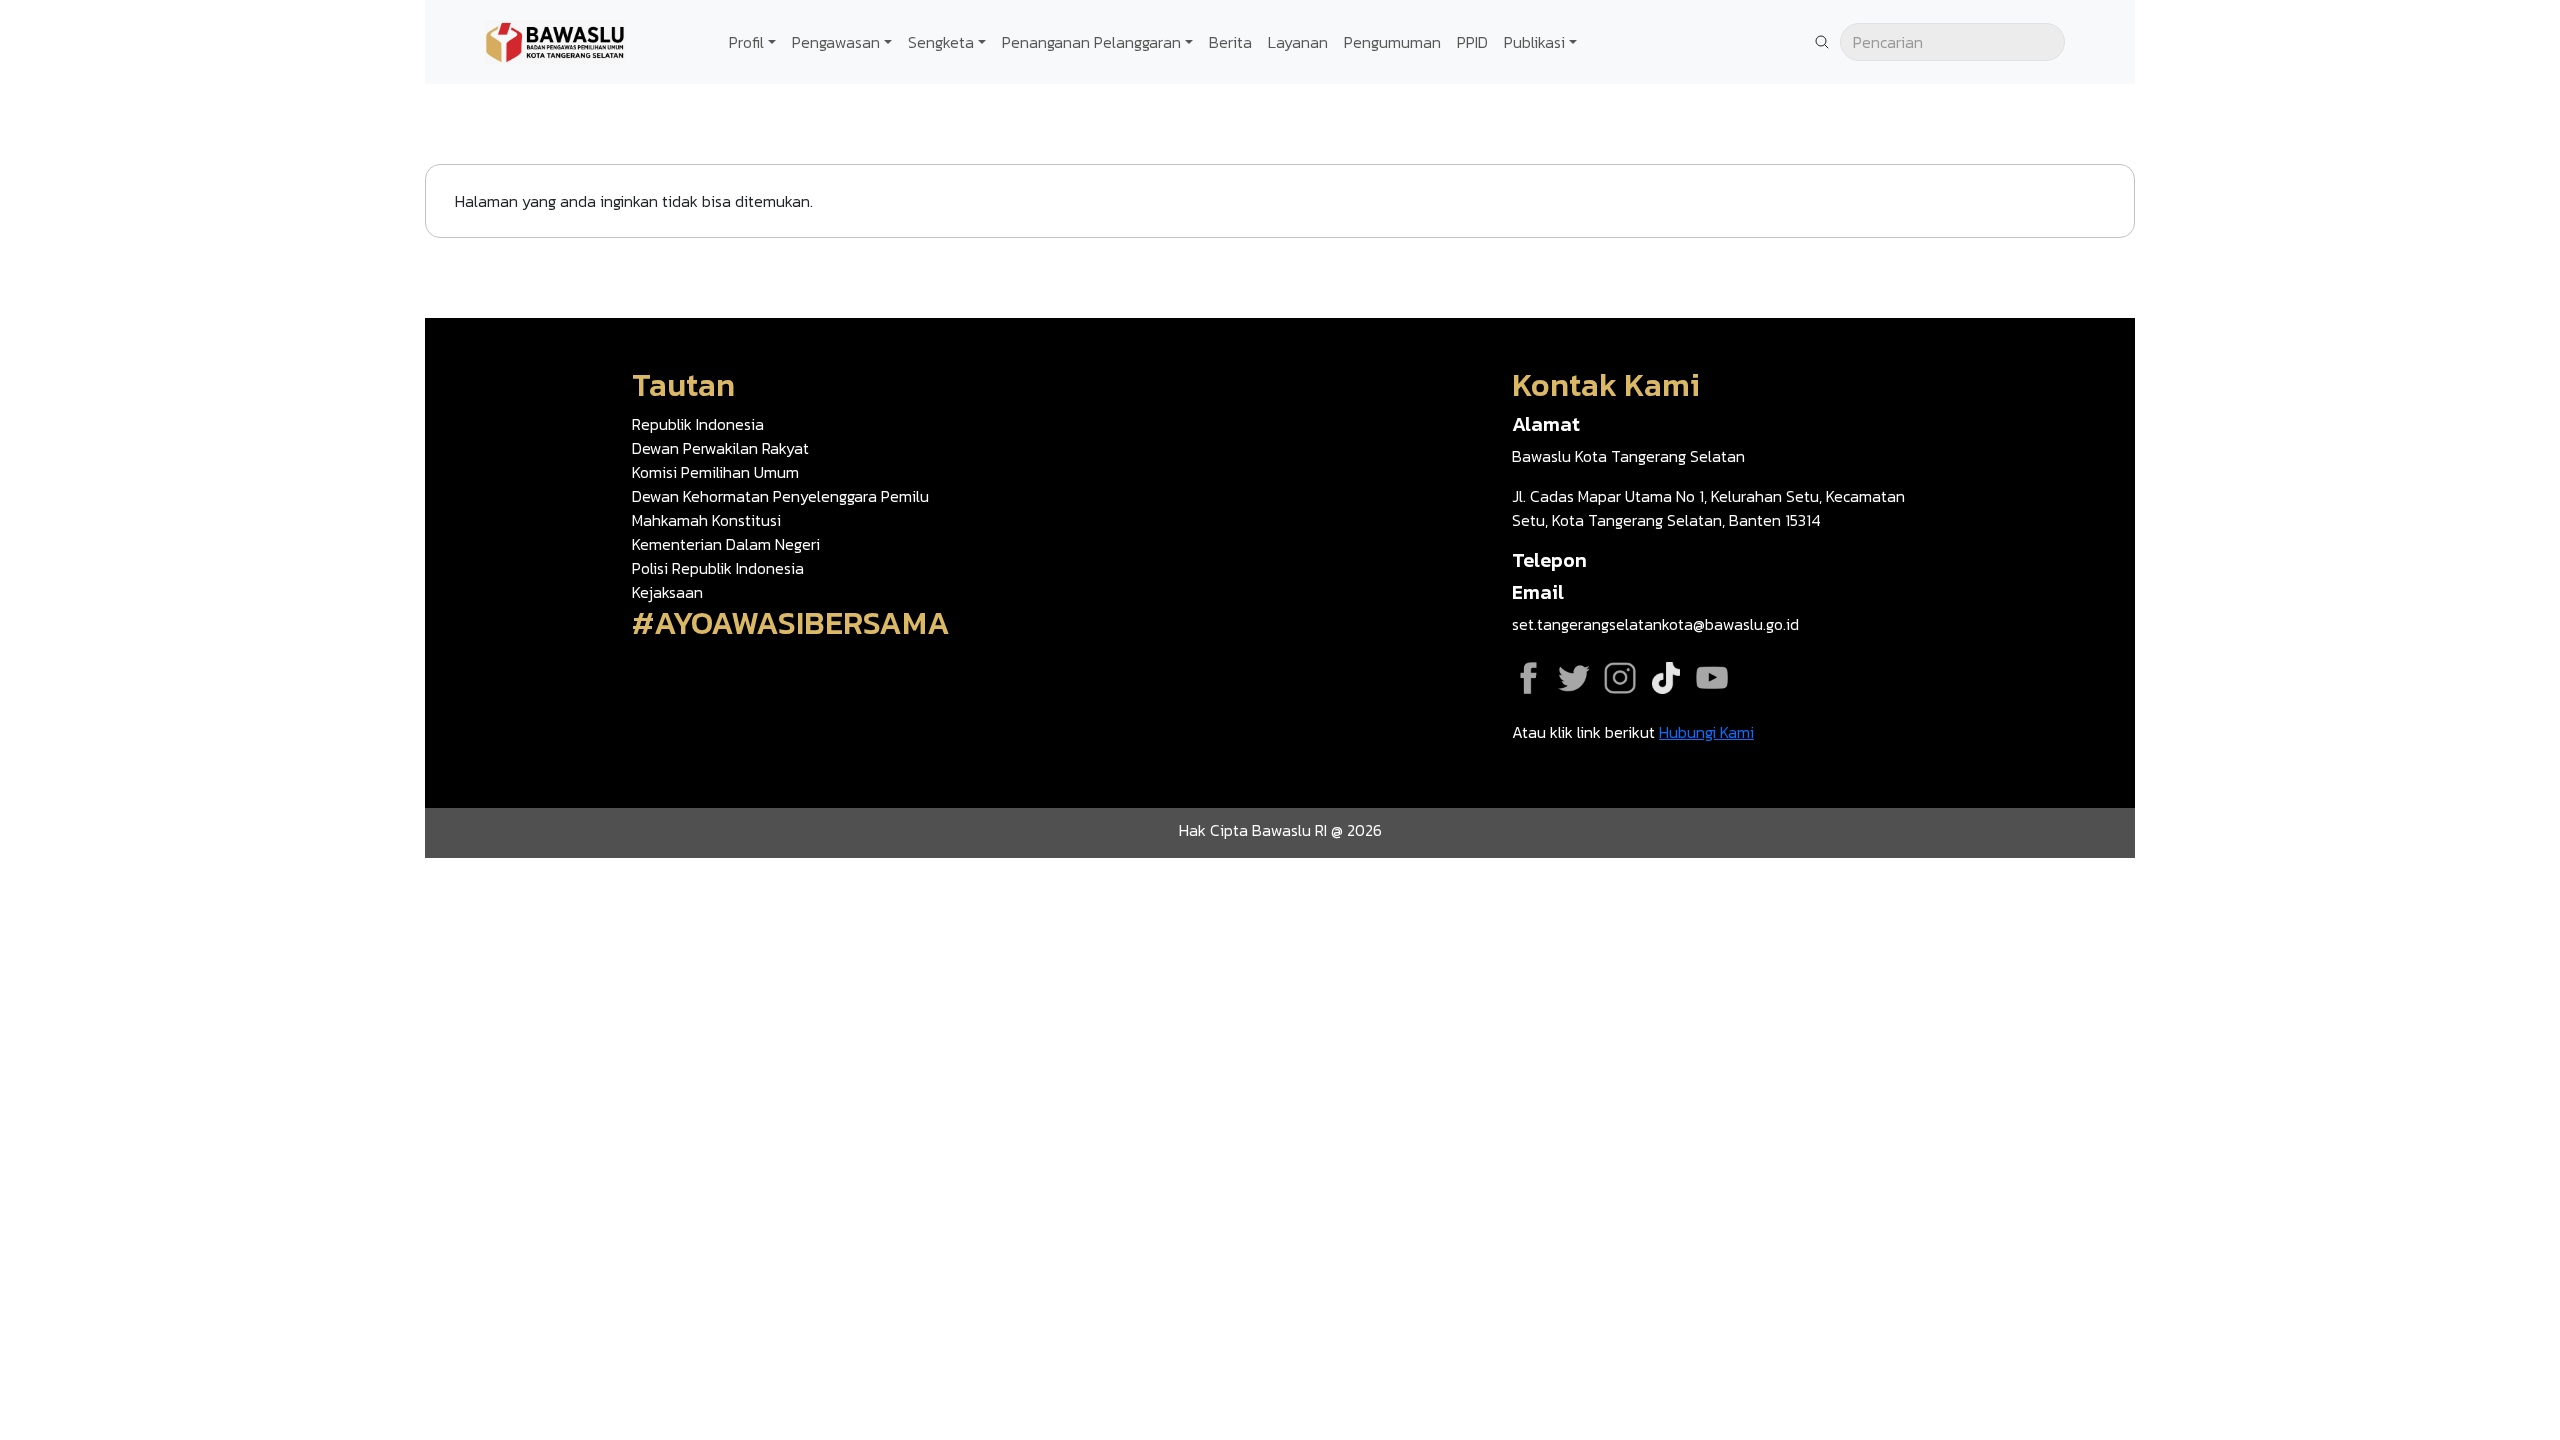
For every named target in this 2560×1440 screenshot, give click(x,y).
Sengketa (941, 42)
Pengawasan (836, 42)
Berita (1230, 42)
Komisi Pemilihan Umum (715, 472)
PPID (1472, 42)
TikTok (1666, 678)
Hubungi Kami (1706, 732)
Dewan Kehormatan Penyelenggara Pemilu (780, 496)
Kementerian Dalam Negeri (726, 544)
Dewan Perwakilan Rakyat (720, 448)
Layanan (1298, 42)
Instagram (1620, 678)
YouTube (1712, 678)
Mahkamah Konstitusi (706, 520)
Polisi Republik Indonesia (718, 568)
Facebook (1528, 678)
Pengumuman (1392, 42)
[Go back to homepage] (555, 40)
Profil (746, 42)
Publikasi (1534, 42)
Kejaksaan (667, 592)
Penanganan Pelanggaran (1091, 42)
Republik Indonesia (698, 424)
